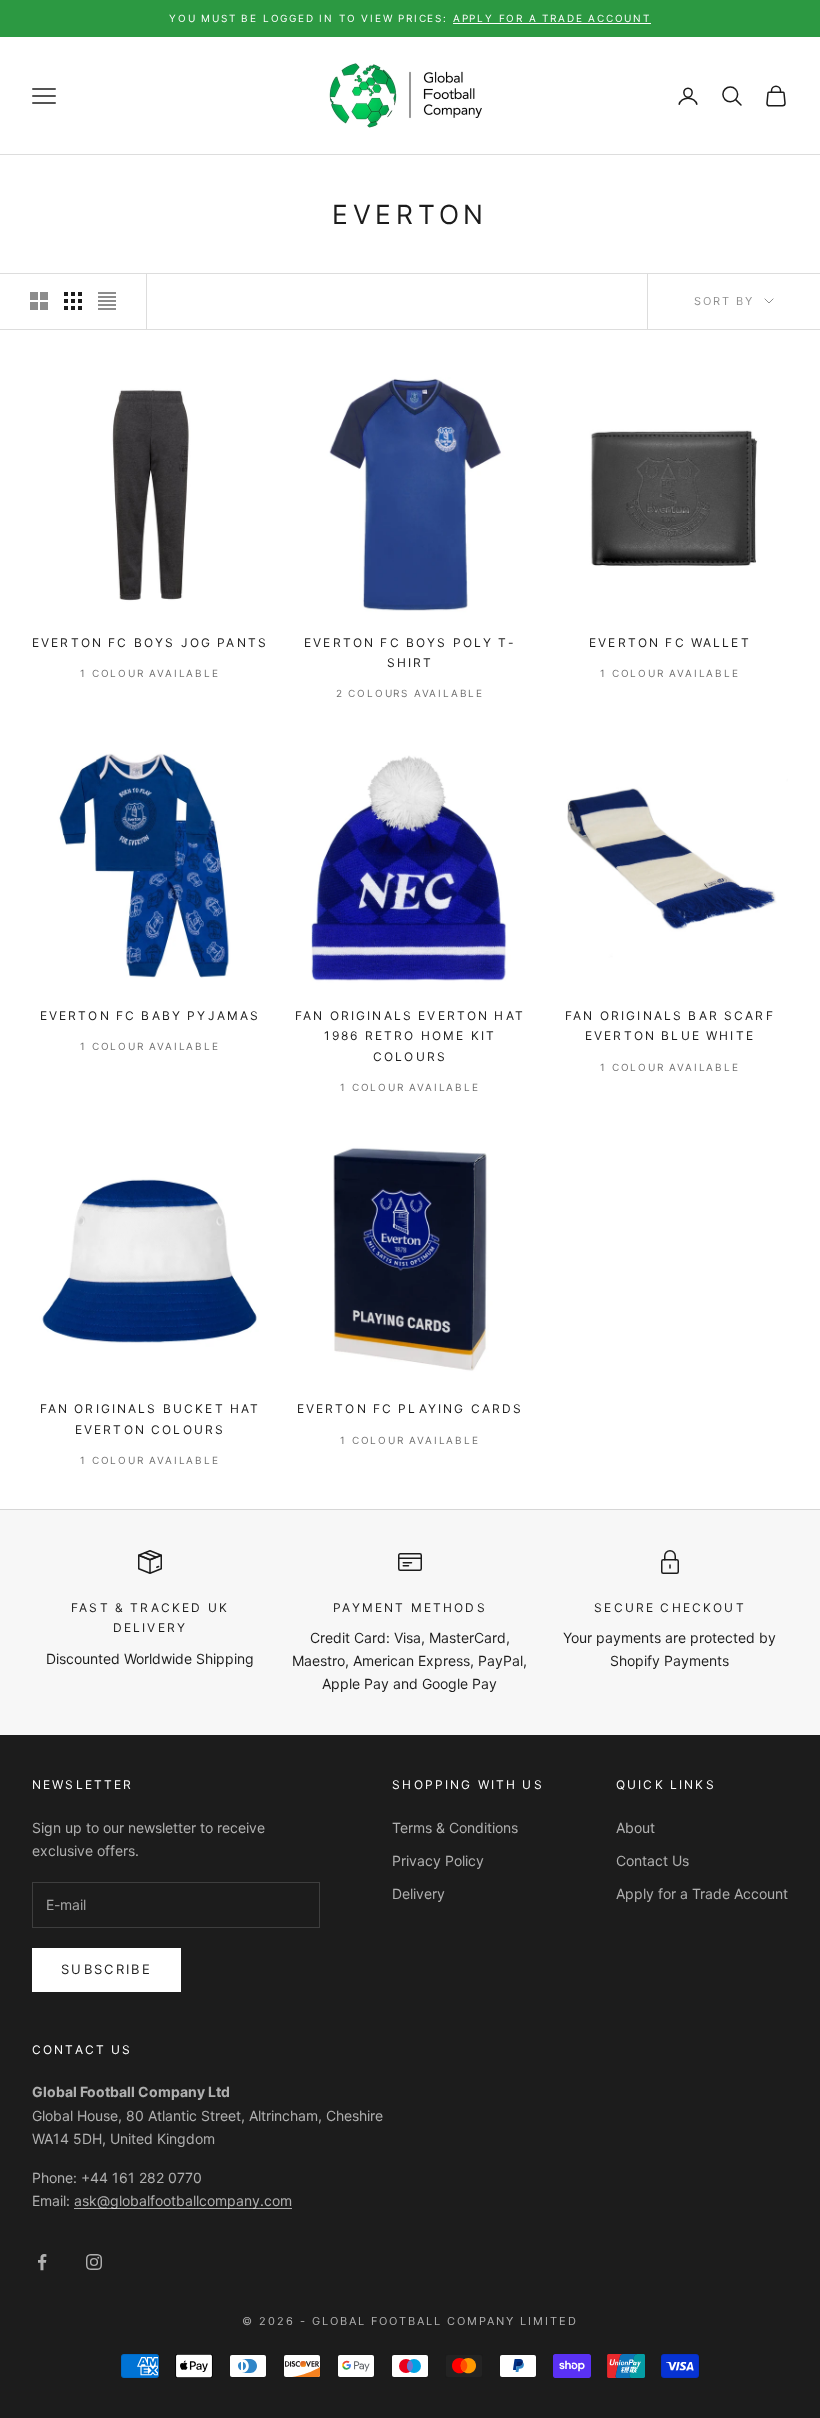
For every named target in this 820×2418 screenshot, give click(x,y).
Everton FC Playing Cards (410, 1408)
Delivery (418, 1893)
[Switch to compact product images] (107, 301)
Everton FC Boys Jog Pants (150, 642)
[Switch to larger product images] (39, 301)
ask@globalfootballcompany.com (183, 2200)
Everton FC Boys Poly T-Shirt (410, 652)
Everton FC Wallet (670, 642)
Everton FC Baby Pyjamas (150, 1015)
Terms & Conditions (455, 1827)
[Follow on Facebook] (42, 2262)
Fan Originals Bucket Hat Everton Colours (150, 1418)
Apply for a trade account (552, 18)
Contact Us (652, 1860)
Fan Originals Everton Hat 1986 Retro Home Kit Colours (410, 1036)
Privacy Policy (438, 1860)
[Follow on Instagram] (94, 2262)
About (635, 1827)
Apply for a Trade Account (702, 1893)
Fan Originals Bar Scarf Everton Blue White (670, 1025)
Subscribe (106, 1969)
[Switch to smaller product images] (73, 301)
